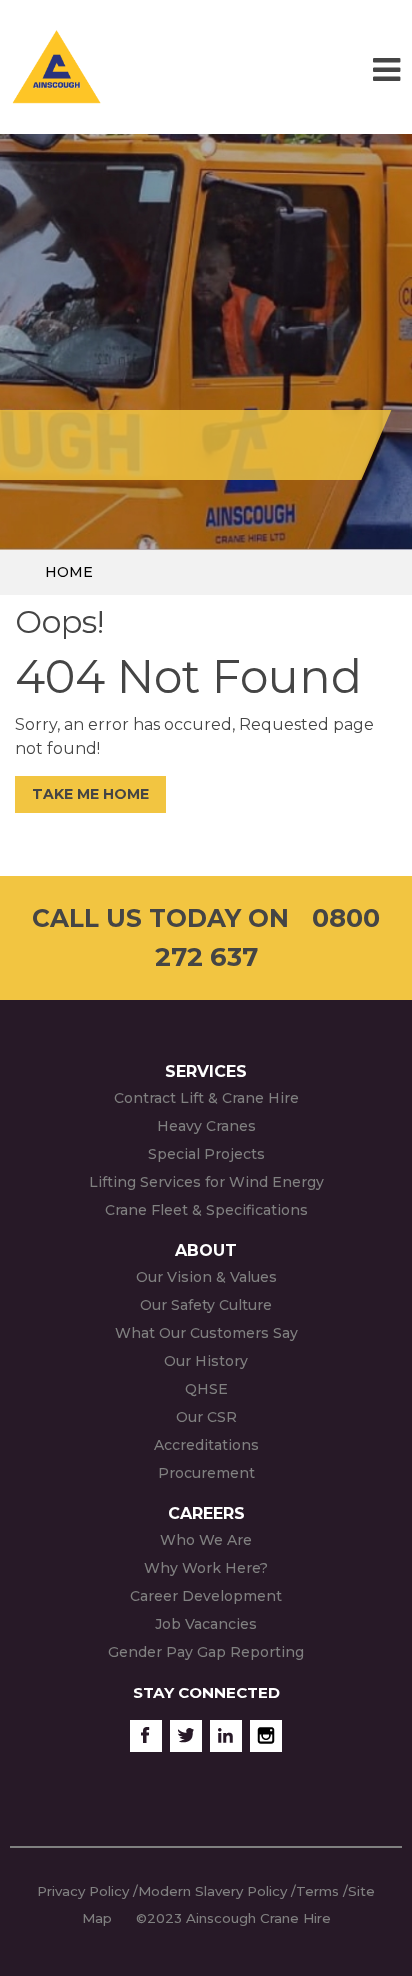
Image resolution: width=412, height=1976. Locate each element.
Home (69, 572)
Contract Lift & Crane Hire (206, 1098)
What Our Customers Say (206, 1333)
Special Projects (206, 1154)
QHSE (206, 1389)
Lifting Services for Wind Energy (206, 1182)
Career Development (206, 1596)
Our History (206, 1361)
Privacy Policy (83, 1891)
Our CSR (206, 1417)
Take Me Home (90, 794)
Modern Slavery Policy (212, 1891)
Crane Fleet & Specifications (206, 1210)
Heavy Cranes (206, 1126)
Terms (317, 1891)
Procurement (206, 1473)
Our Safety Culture (206, 1305)
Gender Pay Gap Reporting (206, 1652)
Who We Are (206, 1540)
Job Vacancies (206, 1624)
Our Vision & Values (206, 1277)
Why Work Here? (206, 1568)
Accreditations (206, 1445)
